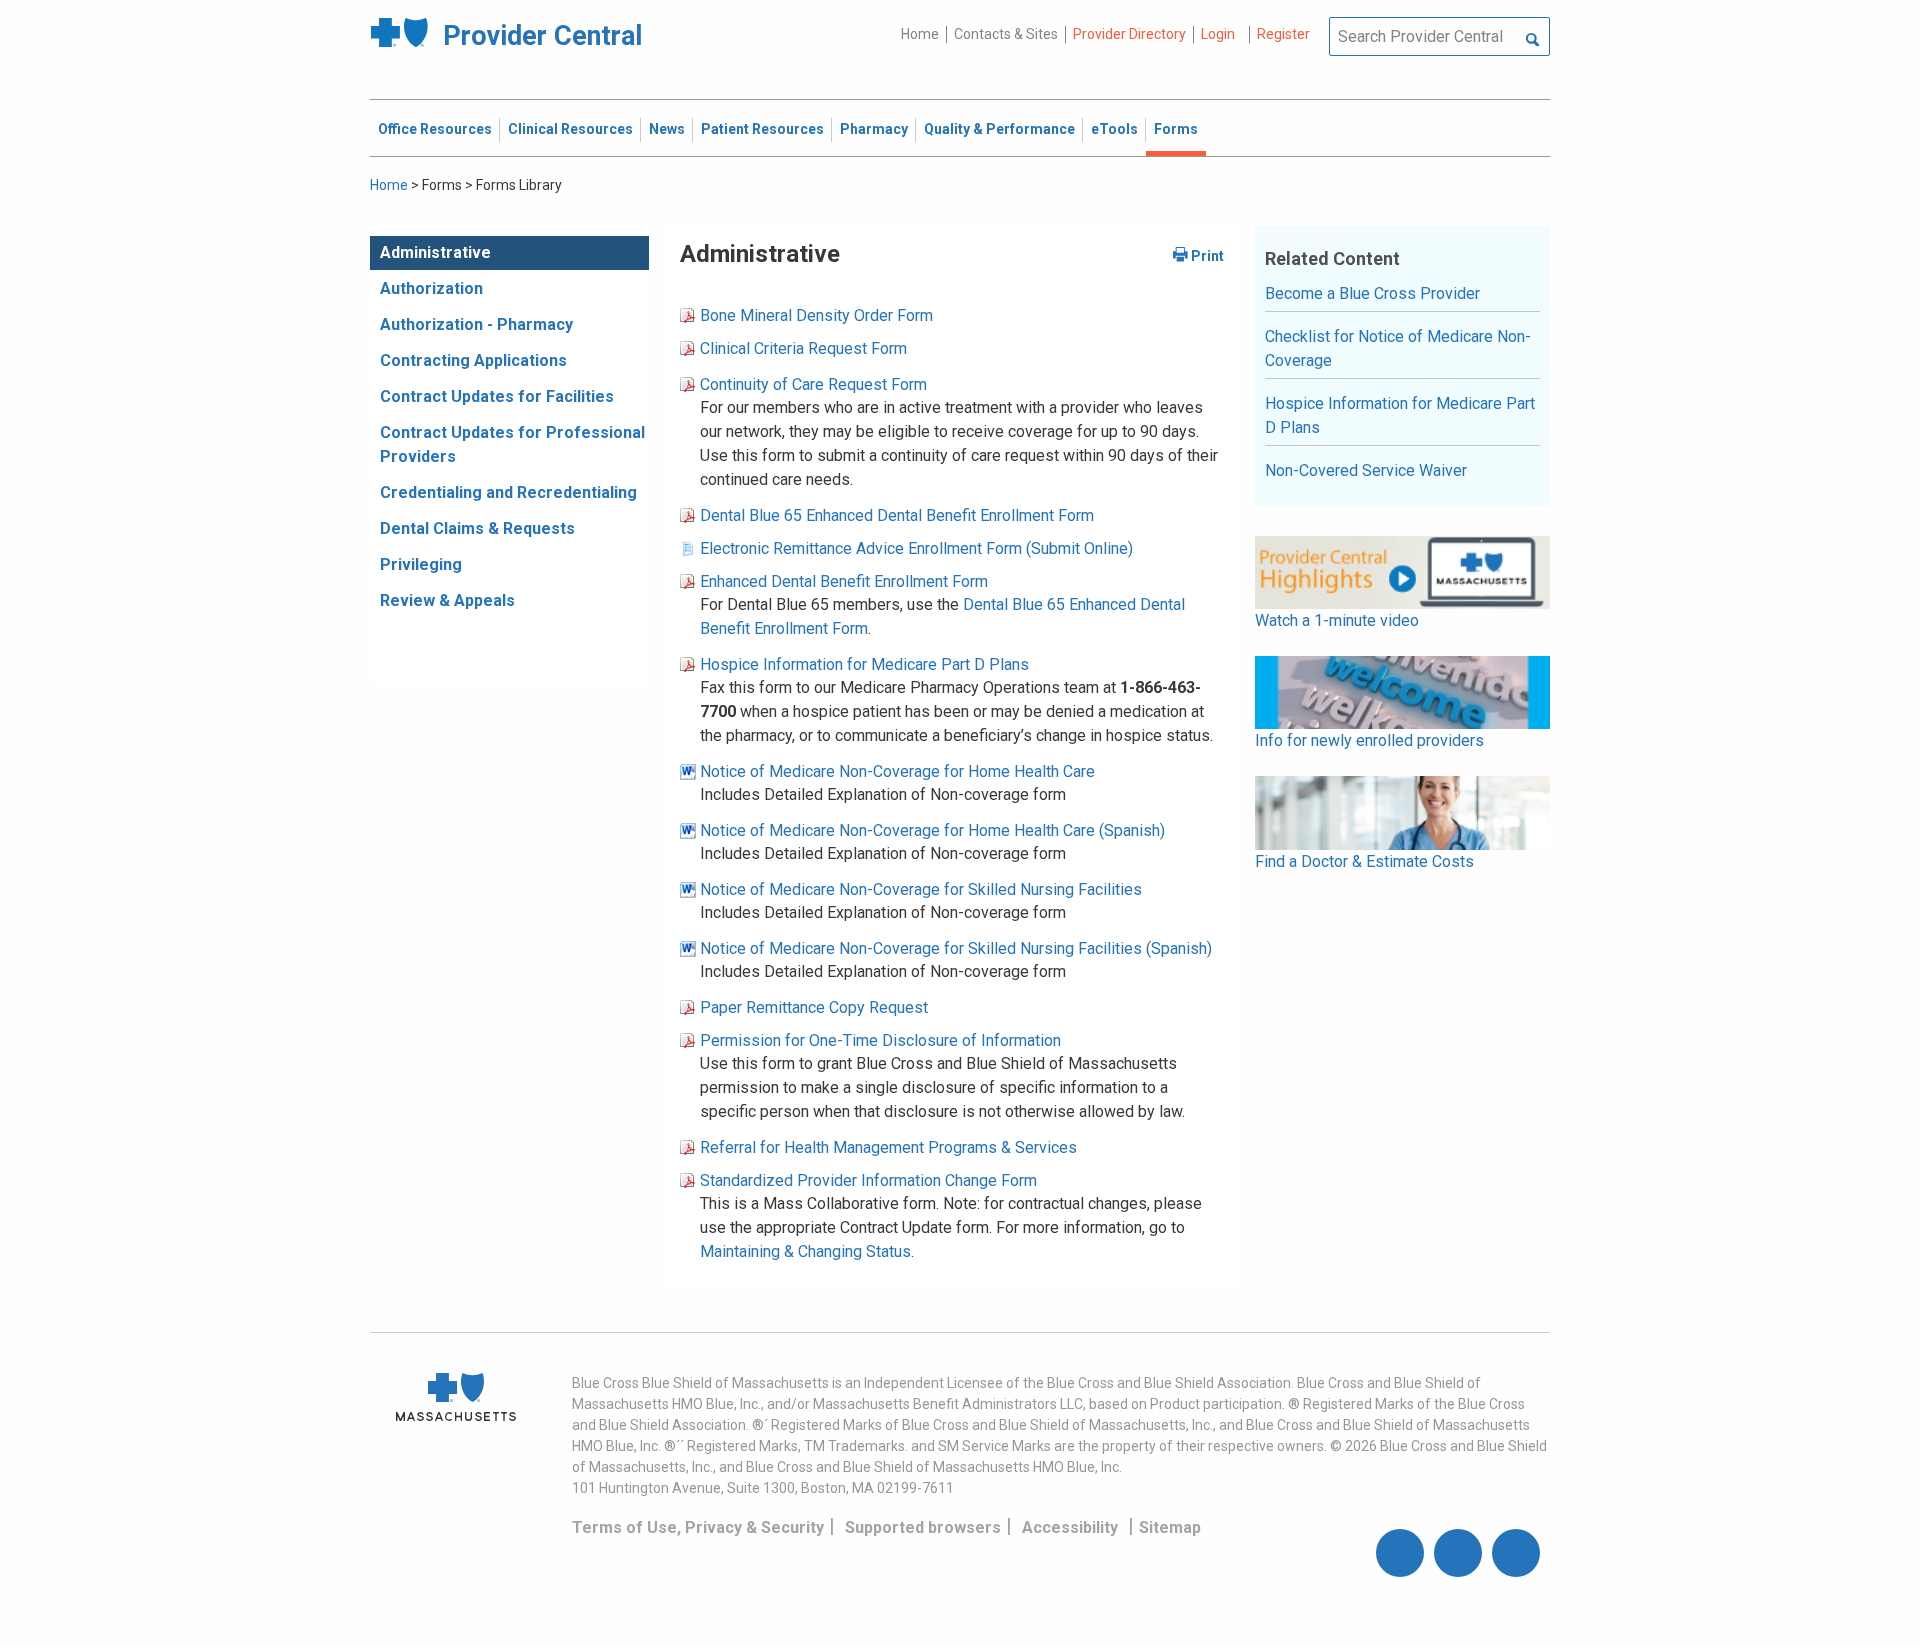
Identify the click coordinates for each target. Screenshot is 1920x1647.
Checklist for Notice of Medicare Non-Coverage (1398, 348)
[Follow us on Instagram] (1458, 1553)
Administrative (435, 252)
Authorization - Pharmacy (476, 324)
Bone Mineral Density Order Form (816, 315)
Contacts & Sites (1006, 34)
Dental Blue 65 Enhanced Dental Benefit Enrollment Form (897, 515)
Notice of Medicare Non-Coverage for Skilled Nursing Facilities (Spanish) (956, 948)
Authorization (431, 288)
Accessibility (1070, 1527)
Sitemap (1170, 1527)
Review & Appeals (447, 600)
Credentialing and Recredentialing (508, 492)
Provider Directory (1129, 34)
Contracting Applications (473, 360)
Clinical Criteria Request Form (803, 348)
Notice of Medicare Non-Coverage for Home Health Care (897, 771)
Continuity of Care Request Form (813, 384)
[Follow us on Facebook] (1400, 1553)
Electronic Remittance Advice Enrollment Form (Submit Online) (916, 548)
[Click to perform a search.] (1532, 41)
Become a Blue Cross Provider (1372, 293)
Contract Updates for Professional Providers (512, 444)
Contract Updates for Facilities (497, 396)
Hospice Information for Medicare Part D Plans (864, 664)
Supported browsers (923, 1527)
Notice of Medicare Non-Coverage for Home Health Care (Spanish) (932, 830)
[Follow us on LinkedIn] (1516, 1553)
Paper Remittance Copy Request (814, 1007)
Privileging (421, 564)
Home (920, 34)
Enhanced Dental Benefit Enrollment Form (844, 581)
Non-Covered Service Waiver (1366, 470)
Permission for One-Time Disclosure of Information (880, 1040)
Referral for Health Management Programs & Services (888, 1147)
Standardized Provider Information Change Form (868, 1180)
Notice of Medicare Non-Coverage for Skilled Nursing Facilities (921, 889)
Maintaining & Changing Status (805, 1251)
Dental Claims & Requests (477, 528)
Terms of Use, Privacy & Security (698, 1527)
